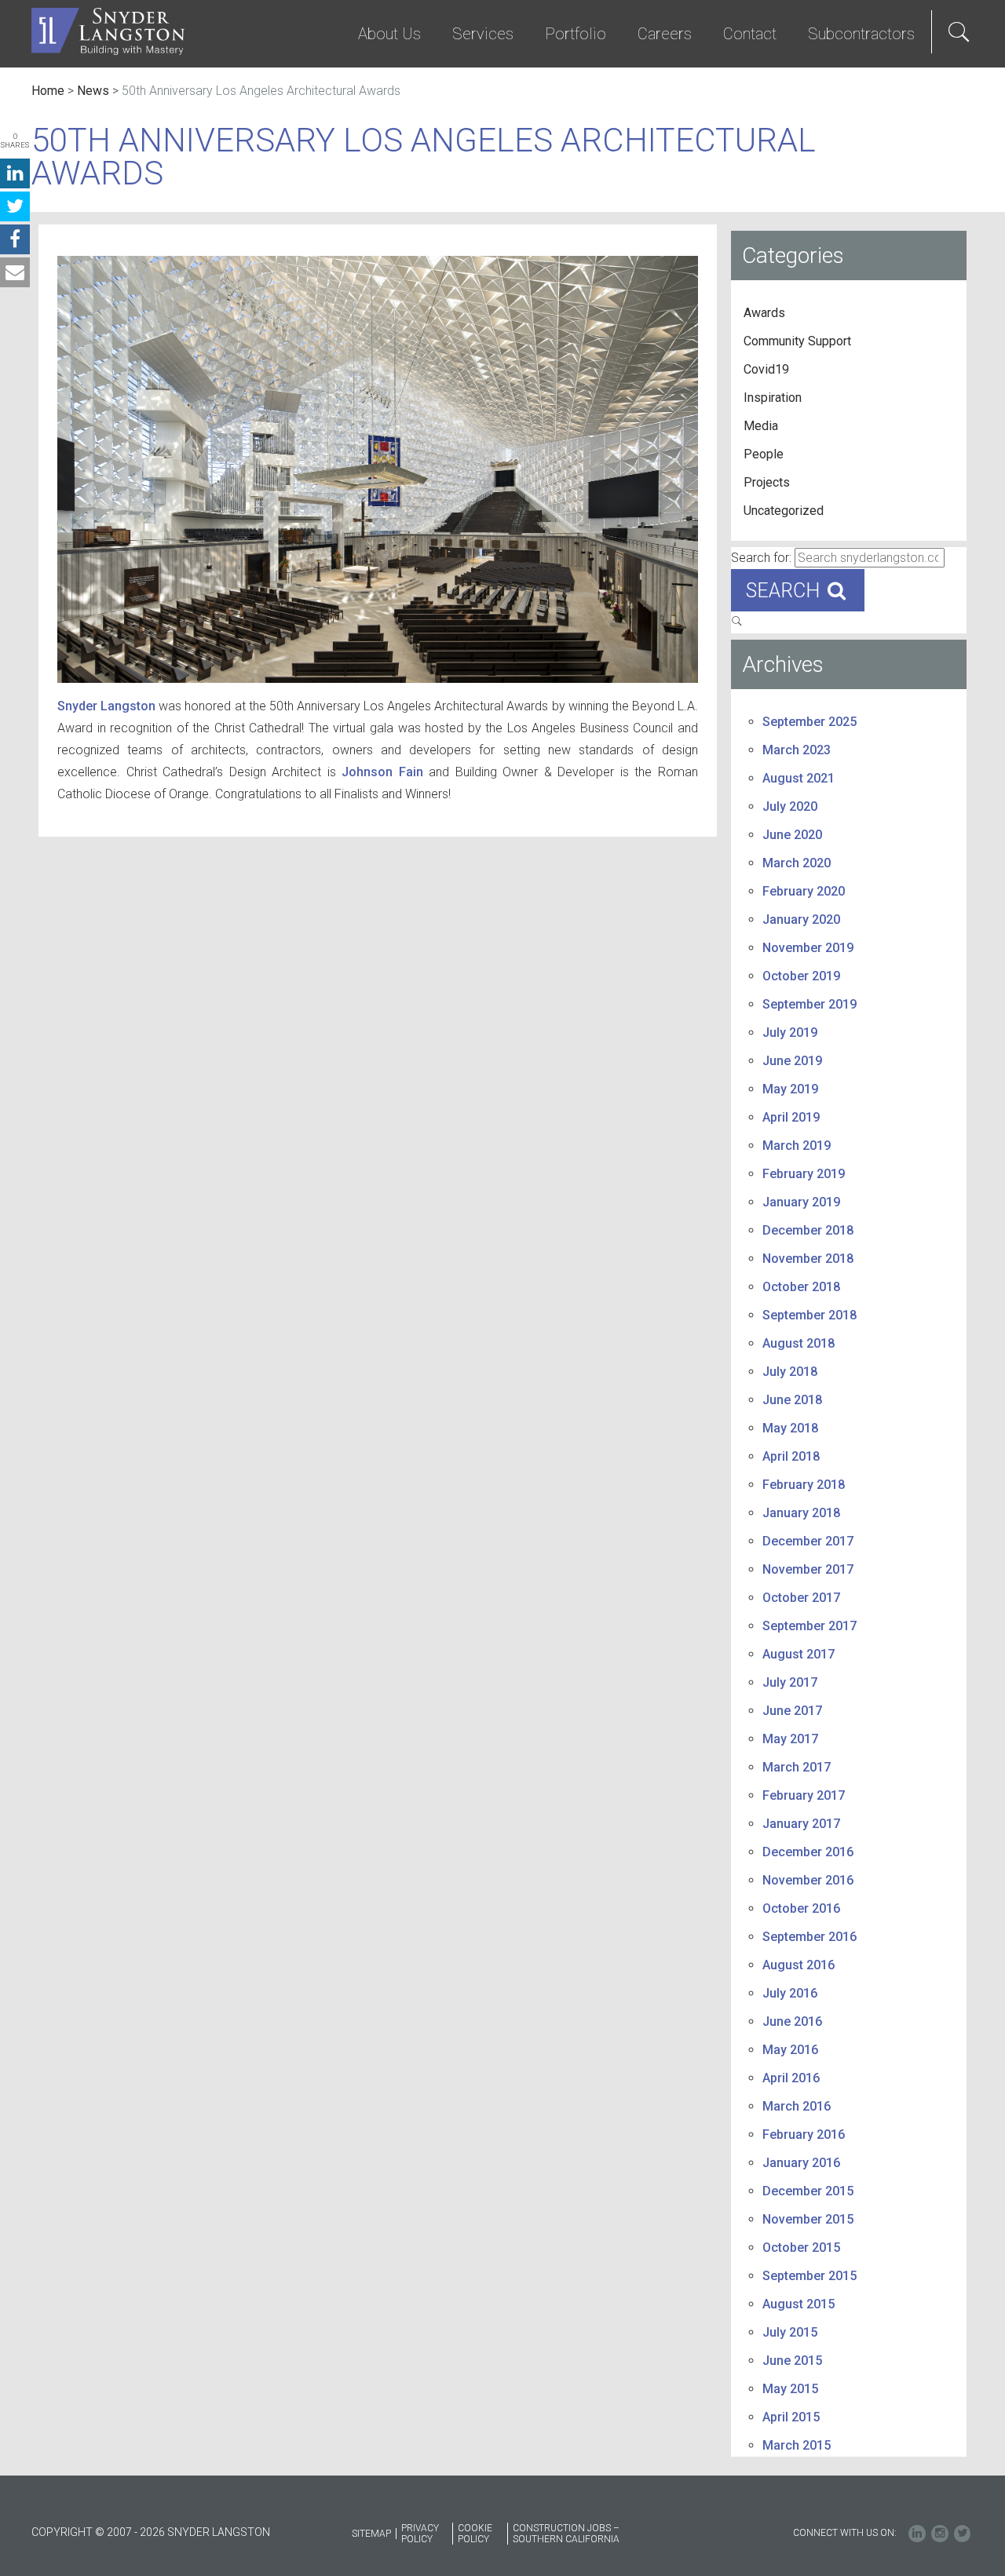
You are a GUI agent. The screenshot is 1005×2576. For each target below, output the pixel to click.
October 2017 (801, 1598)
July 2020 (790, 806)
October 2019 (801, 976)
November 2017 (808, 1569)
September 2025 (809, 722)
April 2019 (791, 1117)
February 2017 (804, 1795)
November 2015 (808, 2219)
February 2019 (804, 1174)
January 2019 (801, 1202)
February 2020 (804, 891)
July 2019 (790, 1033)
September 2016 (809, 1937)
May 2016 (790, 2050)
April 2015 (791, 2417)
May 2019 (790, 1089)
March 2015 (797, 2445)
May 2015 (790, 2389)
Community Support (797, 341)
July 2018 (790, 1372)
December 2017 (808, 1541)
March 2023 (797, 750)
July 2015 (790, 2332)
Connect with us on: (845, 2533)
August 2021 (799, 778)
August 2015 (799, 2304)
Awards (764, 313)
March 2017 (797, 1767)
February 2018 (804, 1485)
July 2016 (790, 1993)
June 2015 (792, 2361)
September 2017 (809, 1626)
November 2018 (808, 1259)
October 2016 (801, 1908)
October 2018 (801, 1287)
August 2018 (799, 1343)
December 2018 (808, 1230)
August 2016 (799, 1965)
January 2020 (801, 919)
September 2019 (809, 1004)
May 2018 (790, 1428)
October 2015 (801, 2248)
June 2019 (792, 1061)
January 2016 (801, 2163)
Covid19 (766, 369)
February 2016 (804, 2135)
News (93, 91)
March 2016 (797, 2106)
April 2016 (791, 2078)
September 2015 (809, 2276)
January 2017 (801, 1824)
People (764, 454)
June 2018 (792, 1400)
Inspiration (773, 398)
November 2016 (808, 1880)
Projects (767, 482)
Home (48, 91)
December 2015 (808, 2191)
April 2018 (791, 1456)
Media (761, 426)
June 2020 (792, 835)
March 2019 (797, 1146)
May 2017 (790, 1739)
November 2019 (808, 948)
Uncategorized (784, 511)
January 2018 (801, 1513)
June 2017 (792, 1711)
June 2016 (792, 2021)
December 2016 (808, 1852)
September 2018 (809, 1315)
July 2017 (790, 1682)
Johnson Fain (382, 772)
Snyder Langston (106, 706)
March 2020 (797, 863)
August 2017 (799, 1654)
